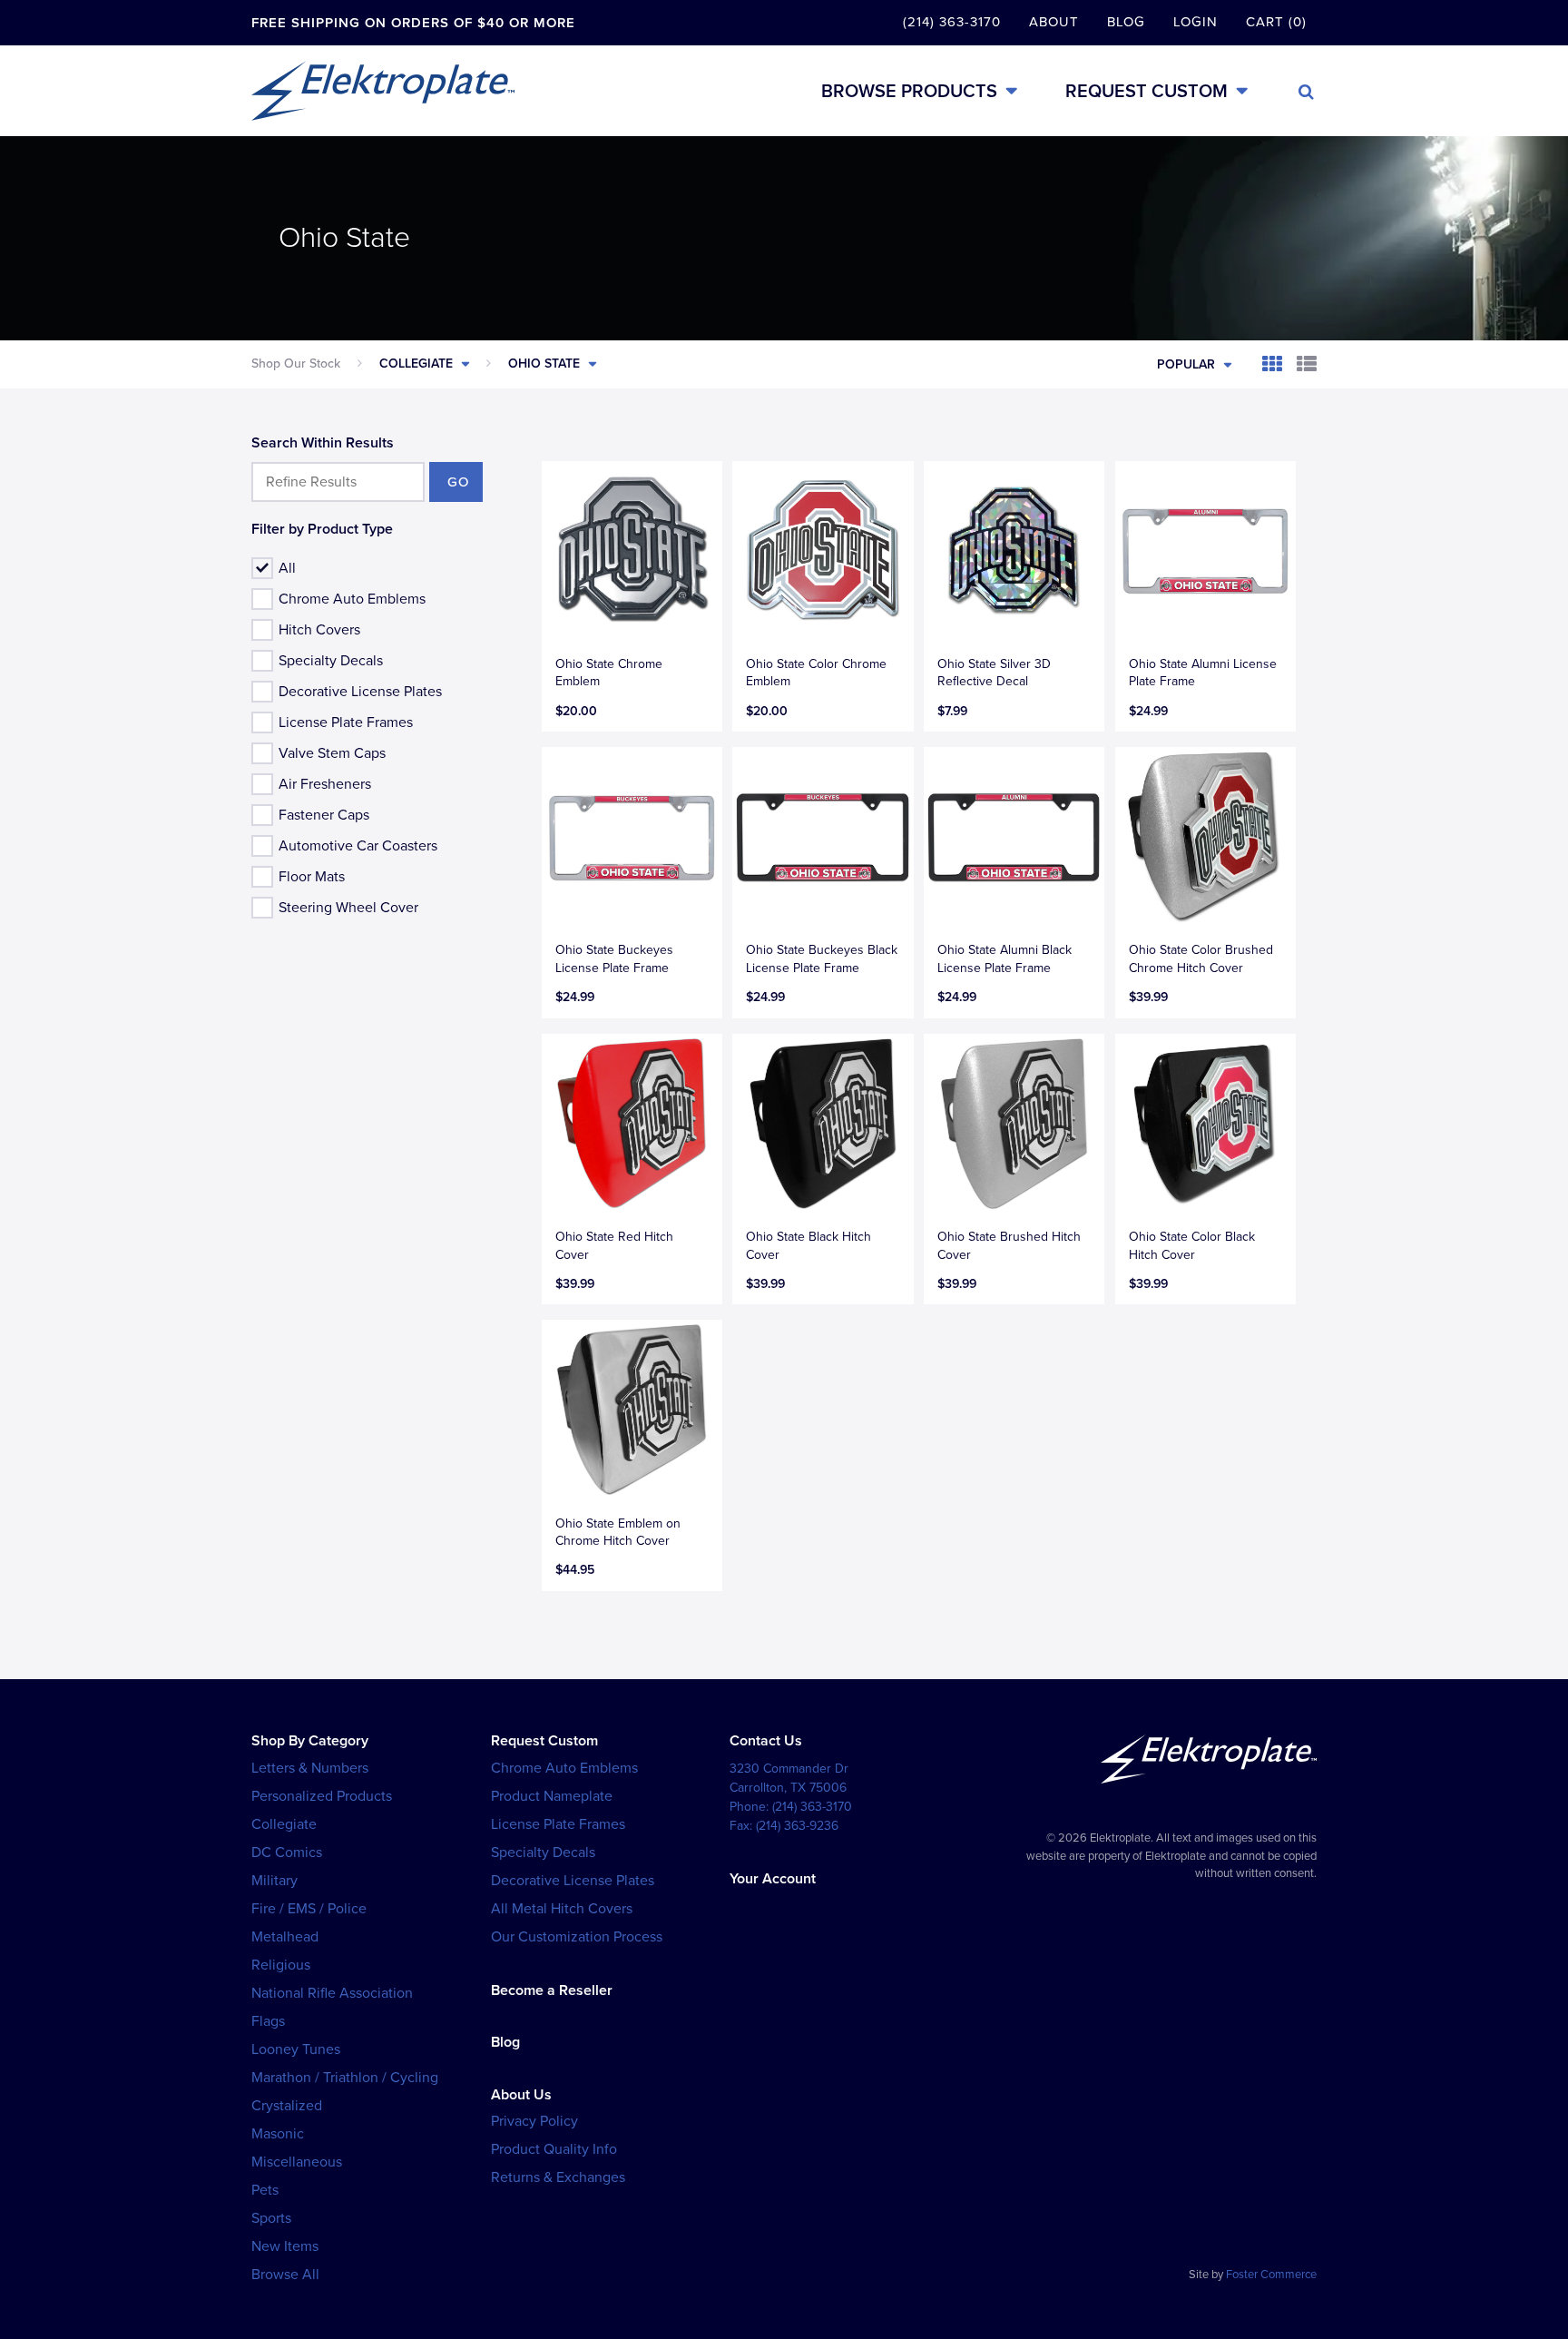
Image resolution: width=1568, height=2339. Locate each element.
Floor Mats (312, 877)
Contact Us (766, 1741)
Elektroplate (383, 91)
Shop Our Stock (296, 364)
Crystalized (287, 2106)
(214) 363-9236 (797, 1826)
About (1054, 22)
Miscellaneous (297, 2162)
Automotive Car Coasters (358, 846)
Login (1196, 22)
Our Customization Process (577, 1937)
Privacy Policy (534, 2121)
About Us (521, 2095)
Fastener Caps (324, 815)
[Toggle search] (1306, 92)
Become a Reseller (552, 1990)
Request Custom (1147, 91)
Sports (271, 2218)
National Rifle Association (332, 1993)
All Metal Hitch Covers (562, 1909)
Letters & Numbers (310, 1768)
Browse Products (909, 91)
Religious (281, 1965)
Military (274, 1881)
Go (458, 482)
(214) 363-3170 (952, 22)
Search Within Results (323, 443)
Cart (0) (1276, 22)
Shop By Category (310, 1741)
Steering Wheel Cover (348, 908)
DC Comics (287, 1853)
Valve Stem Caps (332, 753)
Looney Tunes (296, 2049)
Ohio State (544, 364)
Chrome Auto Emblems (352, 599)
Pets (265, 2190)
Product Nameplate (552, 1796)
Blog (1126, 22)
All (287, 568)
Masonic (278, 2134)
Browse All (285, 2275)
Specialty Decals (331, 661)
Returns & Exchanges (558, 2177)
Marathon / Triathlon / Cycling (345, 2078)
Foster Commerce (1271, 2275)
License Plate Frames (346, 722)
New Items (285, 2246)
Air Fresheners (325, 784)
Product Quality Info (554, 2149)
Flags (268, 2021)
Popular (1186, 364)
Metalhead (285, 1937)
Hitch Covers (319, 630)
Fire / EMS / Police (309, 1909)
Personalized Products (322, 1796)
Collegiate (416, 364)
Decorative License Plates (360, 692)
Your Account (773, 1879)
